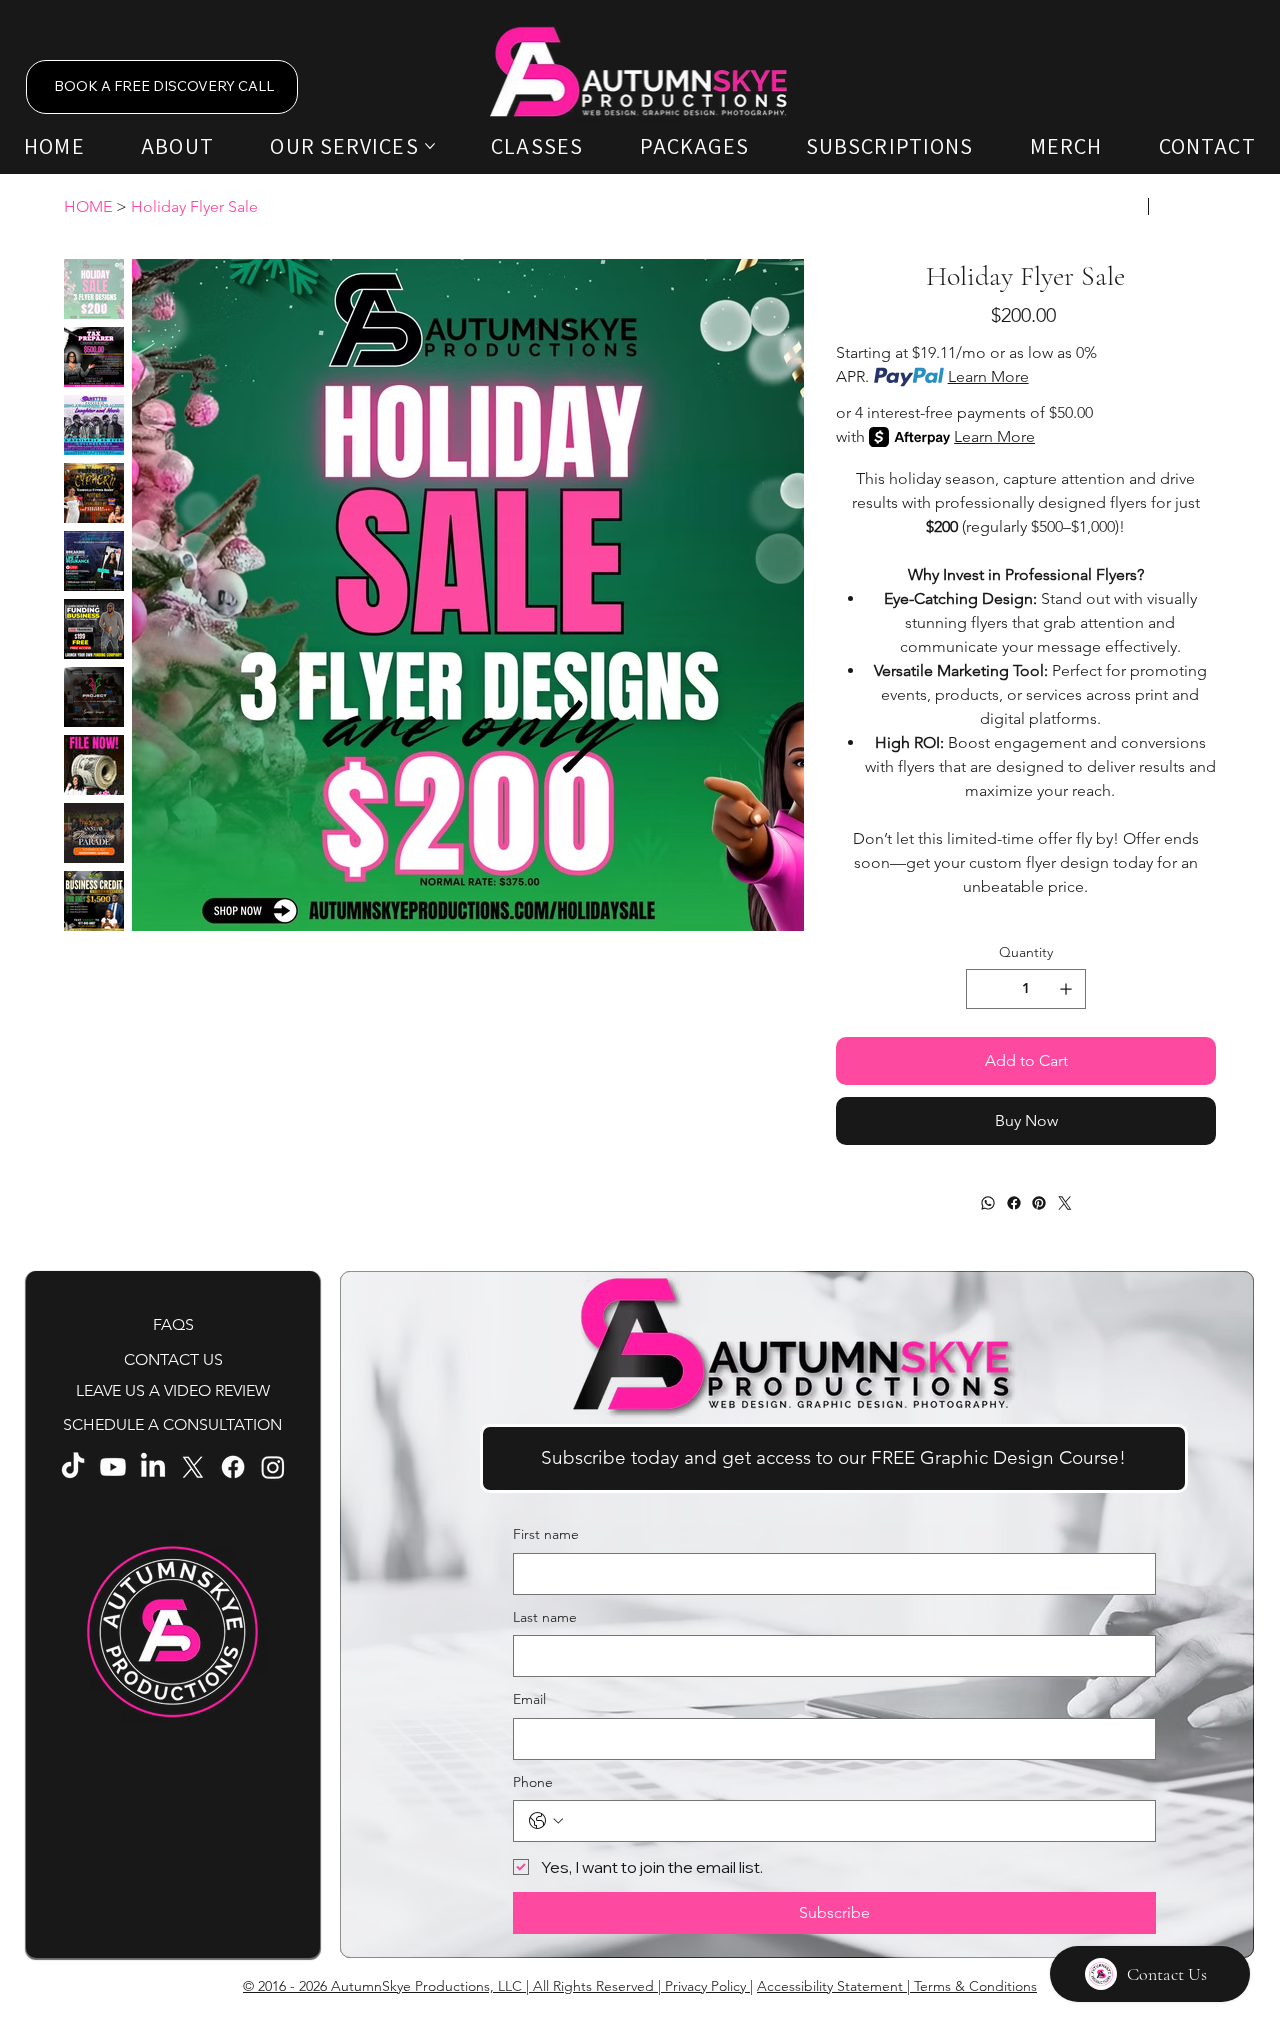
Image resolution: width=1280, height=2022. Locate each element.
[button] (834, 1458)
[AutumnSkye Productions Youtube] (113, 1467)
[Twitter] (1064, 1203)
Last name (545, 1617)
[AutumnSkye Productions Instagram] (273, 1467)
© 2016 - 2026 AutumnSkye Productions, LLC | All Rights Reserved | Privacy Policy (496, 1986)
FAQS (173, 1324)
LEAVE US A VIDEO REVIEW (173, 1390)
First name (546, 1534)
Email (529, 1699)
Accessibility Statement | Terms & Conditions (897, 1986)
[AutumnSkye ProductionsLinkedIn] (153, 1467)
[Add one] (1066, 989)
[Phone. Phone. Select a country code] (546, 1821)
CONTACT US (173, 1359)
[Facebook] (1013, 1203)
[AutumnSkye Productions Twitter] (193, 1467)
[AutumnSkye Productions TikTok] (73, 1467)
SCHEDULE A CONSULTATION (172, 1424)
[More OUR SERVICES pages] (430, 146)
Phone (533, 1782)
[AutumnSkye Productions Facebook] (233, 1467)
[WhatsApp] (988, 1203)
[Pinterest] (1039, 1203)
